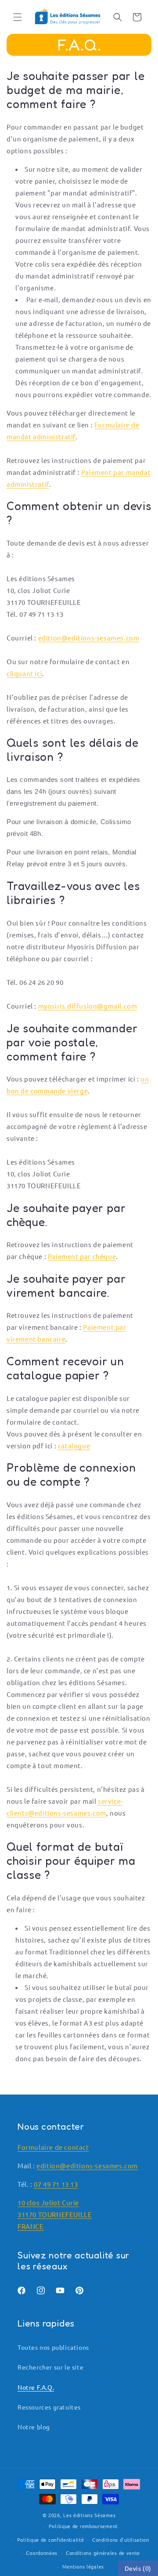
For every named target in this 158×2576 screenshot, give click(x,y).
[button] (18, 17)
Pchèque (82, 1256)
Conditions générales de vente (103, 2553)
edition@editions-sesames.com (89, 638)
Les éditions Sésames (89, 2515)
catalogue (74, 1445)
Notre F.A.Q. (36, 2387)
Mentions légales (83, 2566)
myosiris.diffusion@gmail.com (88, 1006)
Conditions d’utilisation (121, 2540)
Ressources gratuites (49, 2407)
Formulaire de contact (53, 2147)
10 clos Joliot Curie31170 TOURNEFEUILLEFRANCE (55, 2214)
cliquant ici (24, 673)
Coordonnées (42, 2553)
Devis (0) (138, 2568)
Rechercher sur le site (50, 2367)
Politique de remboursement (83, 2526)
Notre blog (34, 2427)
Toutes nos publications (53, 2347)
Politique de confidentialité (51, 2540)
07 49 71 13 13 (56, 2184)
